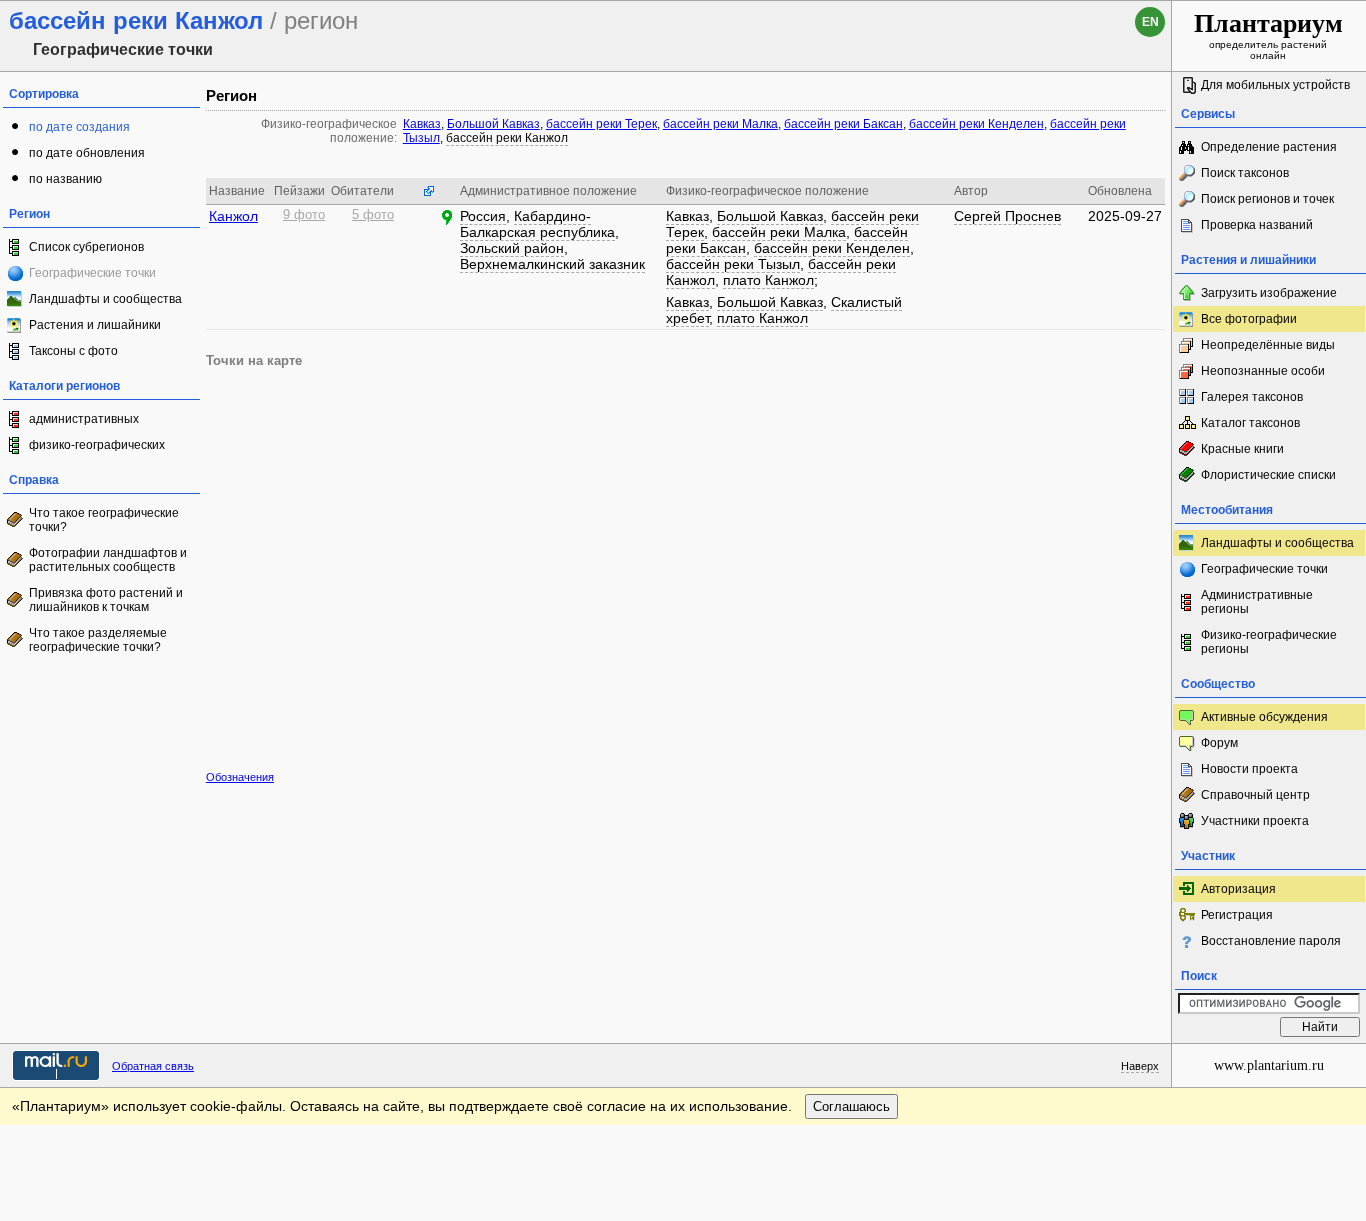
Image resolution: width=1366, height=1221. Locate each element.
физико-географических (97, 445)
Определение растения (1269, 147)
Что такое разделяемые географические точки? (98, 640)
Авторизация (1238, 889)
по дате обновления (87, 153)
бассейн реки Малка (720, 124)
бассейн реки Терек (601, 124)
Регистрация (1237, 915)
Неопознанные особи (1263, 371)
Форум (1219, 743)
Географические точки (1264, 569)
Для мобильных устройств (1275, 85)
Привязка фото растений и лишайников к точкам (106, 600)
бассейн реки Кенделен (976, 124)
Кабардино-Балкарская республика (537, 224)
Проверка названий (1257, 225)
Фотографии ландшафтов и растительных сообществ (108, 560)
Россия (483, 216)
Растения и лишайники (95, 325)
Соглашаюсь (851, 1106)
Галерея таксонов (1252, 397)
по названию (65, 179)
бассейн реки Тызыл (733, 264)
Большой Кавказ (493, 124)
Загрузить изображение (1269, 293)
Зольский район (512, 248)
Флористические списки (1268, 475)
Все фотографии (1249, 319)
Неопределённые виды (1268, 345)
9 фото (304, 215)
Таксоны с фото (73, 351)
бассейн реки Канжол (507, 138)
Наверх (1140, 1066)
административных (84, 419)
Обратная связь (153, 1066)
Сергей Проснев (1007, 216)
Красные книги (1242, 449)
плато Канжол (768, 280)
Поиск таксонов (1245, 173)
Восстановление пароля (1271, 941)
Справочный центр (1255, 795)
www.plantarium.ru (1269, 1065)
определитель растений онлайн (1268, 35)
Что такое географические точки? (104, 520)
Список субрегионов (86, 247)
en (1150, 22)
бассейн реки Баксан (843, 124)
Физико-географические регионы (1269, 642)
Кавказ (422, 124)
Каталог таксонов (1250, 423)
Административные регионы (1257, 602)
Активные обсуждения (1264, 717)
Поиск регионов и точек (1267, 199)
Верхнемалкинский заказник (552, 264)
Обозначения (240, 777)
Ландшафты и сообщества (105, 299)
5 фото (373, 215)
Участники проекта (1255, 821)
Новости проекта (1249, 769)
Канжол (233, 216)
